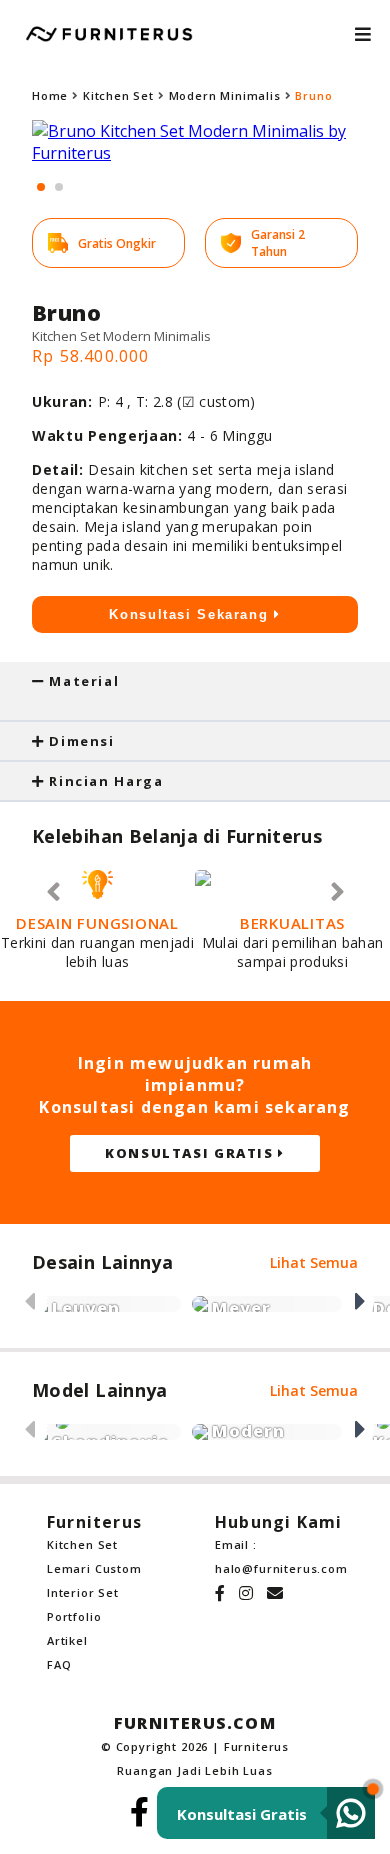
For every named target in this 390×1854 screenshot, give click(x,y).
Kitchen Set (118, 95)
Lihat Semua (314, 1262)
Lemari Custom (94, 1568)
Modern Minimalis (225, 95)
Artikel (67, 1640)
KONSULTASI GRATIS (191, 1153)
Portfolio (74, 1616)
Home (50, 95)
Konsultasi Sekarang (191, 614)
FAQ (59, 1664)
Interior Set (83, 1592)
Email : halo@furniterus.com (279, 1556)
